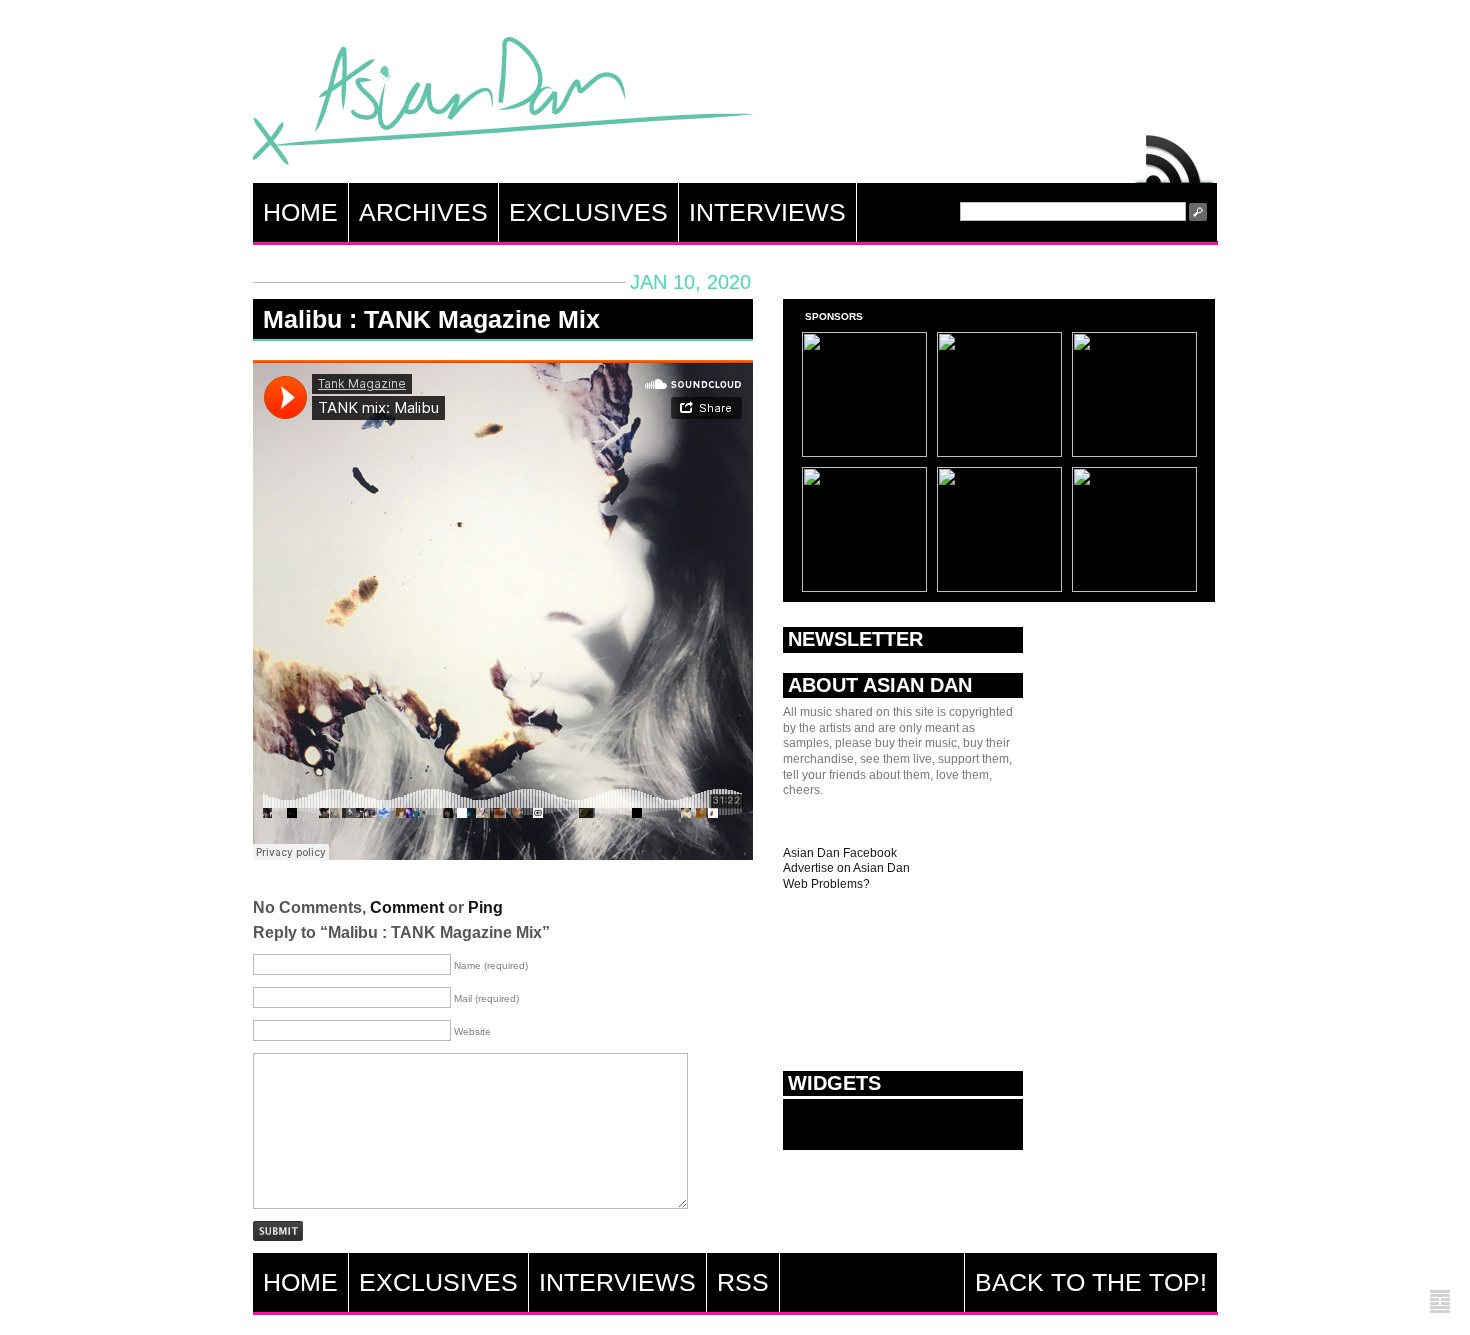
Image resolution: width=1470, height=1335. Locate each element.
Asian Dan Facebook (840, 853)
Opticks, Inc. (1440, 1302)
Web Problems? (826, 884)
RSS (1175, 154)
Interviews (767, 212)
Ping (485, 907)
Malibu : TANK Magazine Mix (431, 319)
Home (300, 212)
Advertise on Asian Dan (846, 868)
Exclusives (588, 212)
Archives (423, 212)
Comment (407, 907)
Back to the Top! (1091, 1282)
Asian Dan (503, 105)
